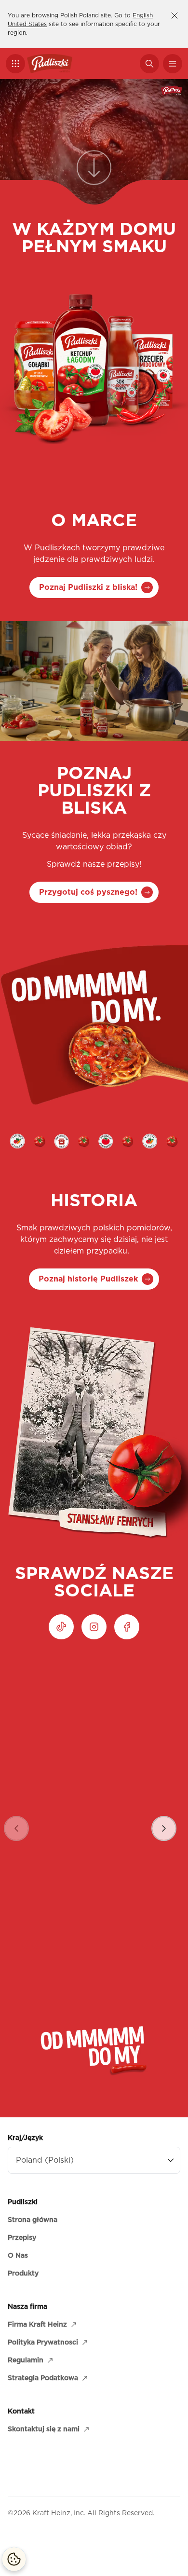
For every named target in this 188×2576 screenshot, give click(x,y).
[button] (15, 64)
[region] (94, 1816)
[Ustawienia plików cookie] (14, 2559)
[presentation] (164, 1828)
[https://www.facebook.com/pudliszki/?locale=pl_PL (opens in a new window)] (127, 1627)
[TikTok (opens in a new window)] (61, 1627)
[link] (94, 174)
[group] (94, 1816)
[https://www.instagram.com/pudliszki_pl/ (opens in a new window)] (94, 1627)
